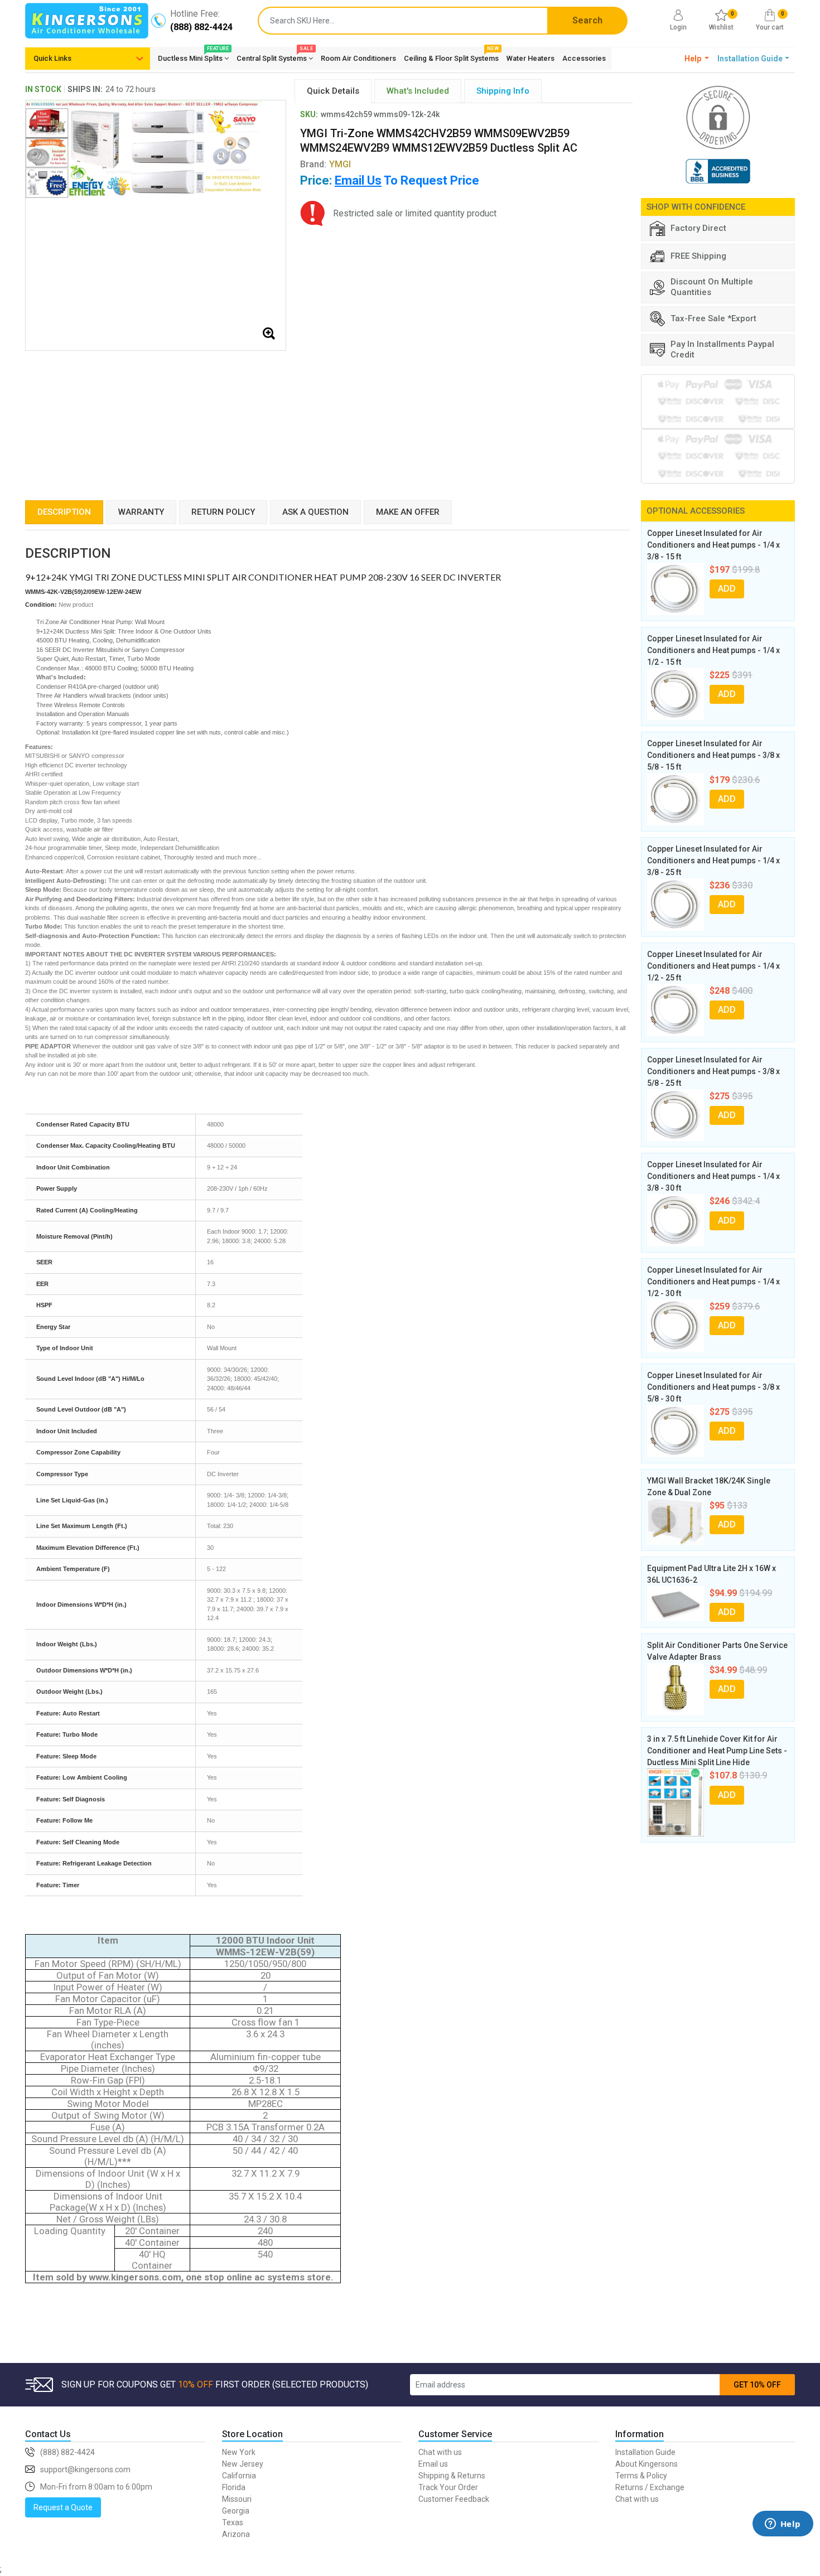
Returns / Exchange (650, 2487)
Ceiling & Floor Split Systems (451, 56)
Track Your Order (448, 2487)
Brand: (325, 164)
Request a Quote (63, 2507)
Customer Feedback (454, 2499)
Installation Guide (645, 2452)
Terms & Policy (641, 2476)
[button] (697, 59)
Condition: (41, 605)
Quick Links (52, 58)
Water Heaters (530, 58)
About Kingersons (647, 2464)
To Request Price (407, 180)
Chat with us (440, 2452)
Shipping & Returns (452, 2476)
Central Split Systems (275, 56)
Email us (433, 2464)
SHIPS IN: (85, 89)
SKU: (309, 114)
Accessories (584, 58)
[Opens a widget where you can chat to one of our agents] (783, 2540)
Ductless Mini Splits (193, 56)
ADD (727, 589)
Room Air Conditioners (358, 58)
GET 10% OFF (757, 2385)
